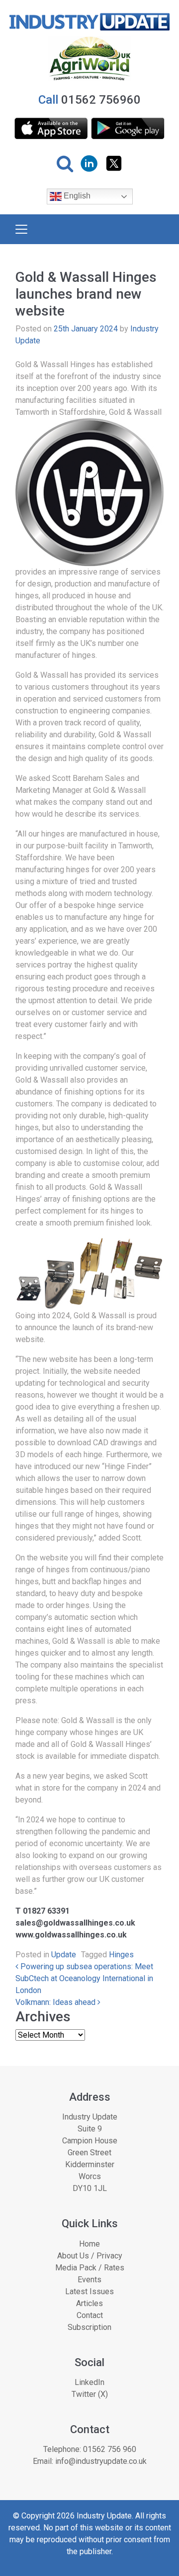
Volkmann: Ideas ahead (56, 2002)
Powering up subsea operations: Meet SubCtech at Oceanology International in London (84, 1978)
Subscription (89, 2327)
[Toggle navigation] (21, 229)
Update (64, 1955)
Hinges (121, 1955)
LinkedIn (89, 2382)
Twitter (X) (90, 2394)
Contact (90, 2315)
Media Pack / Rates (90, 2268)
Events (89, 2280)
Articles (89, 2303)
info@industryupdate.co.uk (101, 2461)
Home (89, 2244)
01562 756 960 (110, 2449)
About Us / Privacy (90, 2256)
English (76, 196)
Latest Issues (89, 2291)
